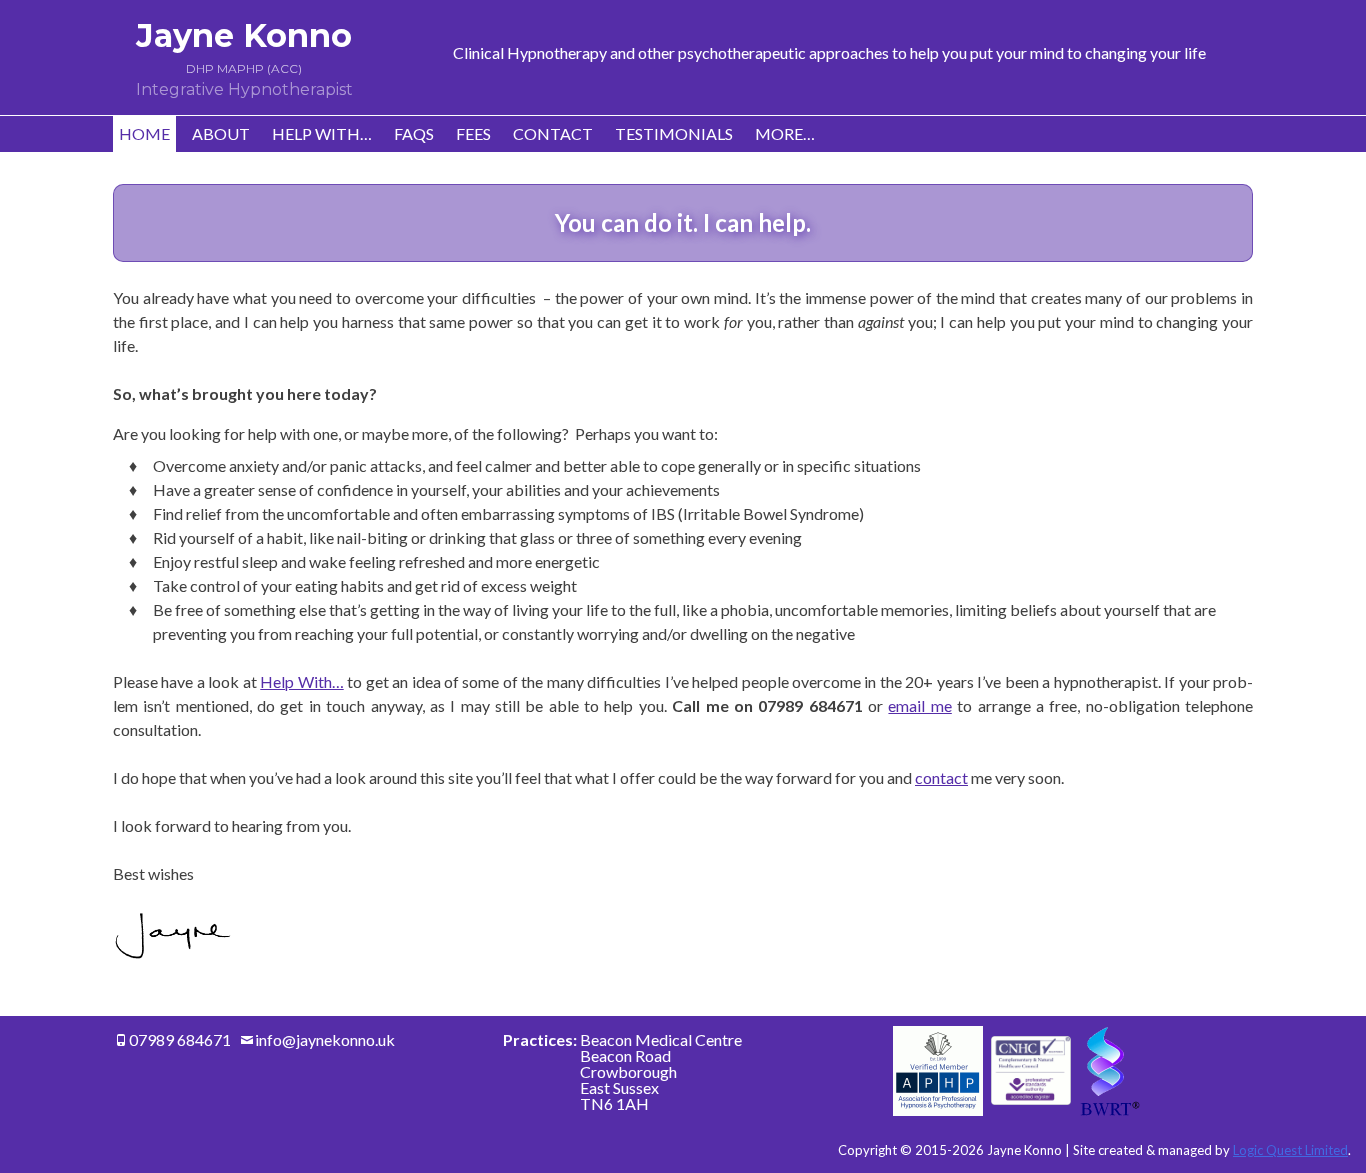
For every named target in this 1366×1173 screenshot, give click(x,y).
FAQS (414, 133)
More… (785, 133)
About (221, 133)
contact (941, 777)
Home (144, 133)
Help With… (322, 133)
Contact (553, 133)
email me (919, 705)
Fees (473, 133)
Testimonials (674, 133)
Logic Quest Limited (1290, 1150)
